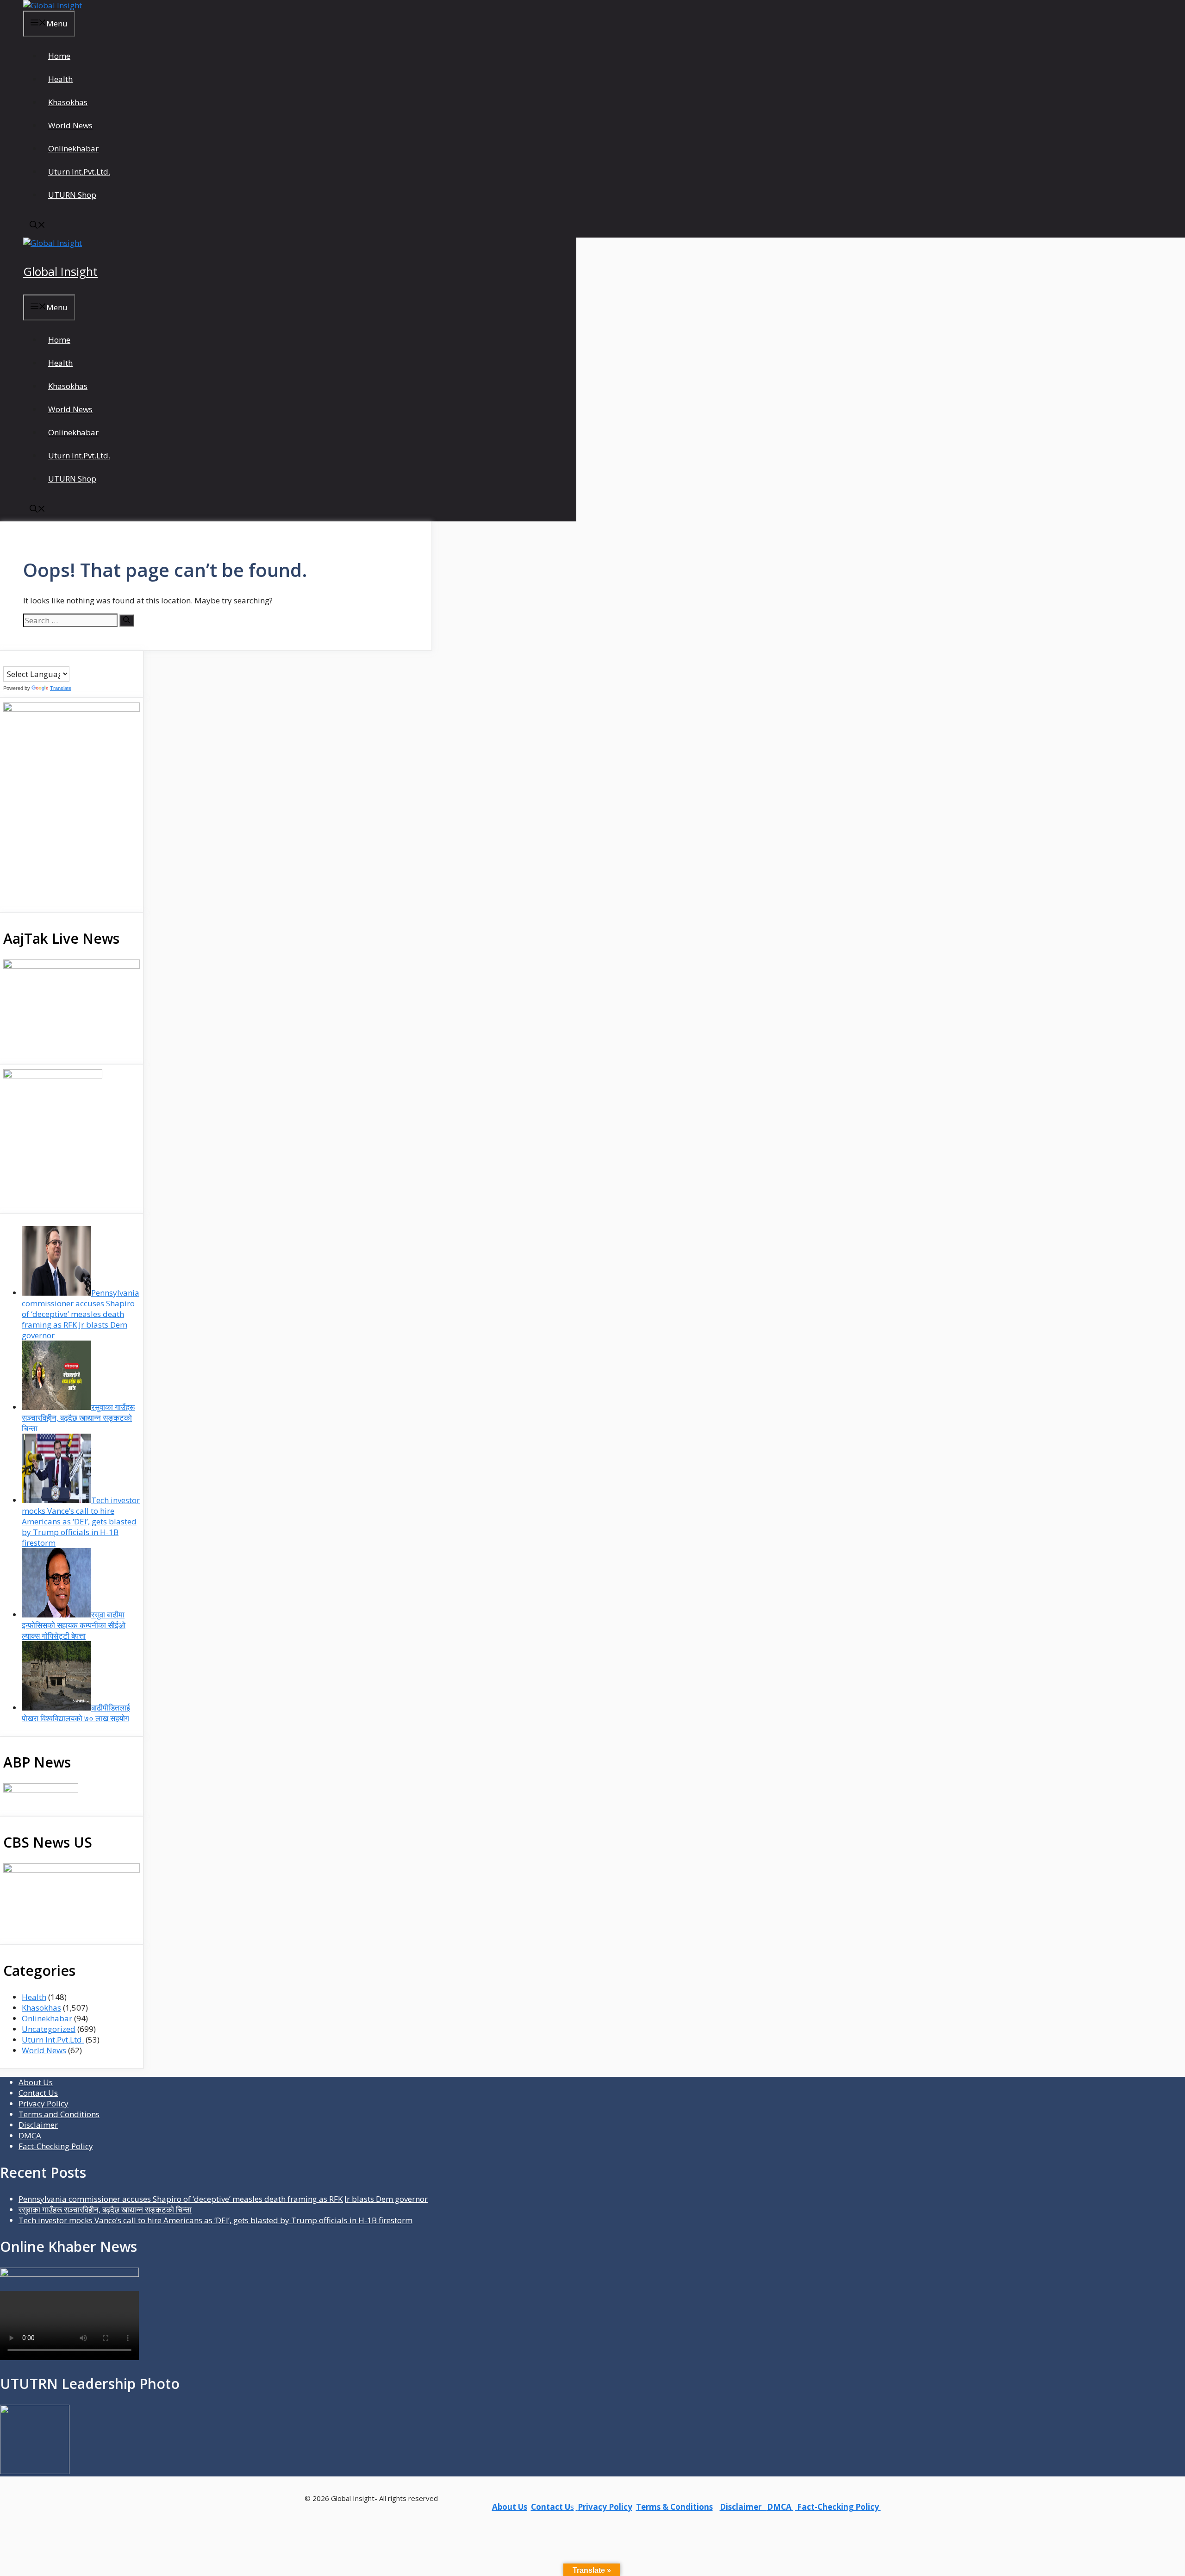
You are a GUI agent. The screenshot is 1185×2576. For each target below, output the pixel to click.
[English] (26, 660)
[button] (37, 226)
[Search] (127, 620)
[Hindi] (35, 660)
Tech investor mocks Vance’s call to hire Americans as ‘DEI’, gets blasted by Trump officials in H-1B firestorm (215, 2220)
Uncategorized (49, 2029)
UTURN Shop (72, 195)
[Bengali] (7, 660)
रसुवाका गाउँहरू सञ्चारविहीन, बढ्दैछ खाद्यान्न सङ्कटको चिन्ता (105, 2209)
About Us (36, 2082)
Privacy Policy (44, 2103)
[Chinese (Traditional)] (17, 660)
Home (59, 56)
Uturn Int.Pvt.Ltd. (79, 172)
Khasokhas (68, 102)
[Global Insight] (53, 5)
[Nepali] (44, 660)
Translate (61, 688)
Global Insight (60, 271)
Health (60, 79)
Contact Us (38, 2093)
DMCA (30, 2135)
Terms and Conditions (59, 2114)
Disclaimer (38, 2125)
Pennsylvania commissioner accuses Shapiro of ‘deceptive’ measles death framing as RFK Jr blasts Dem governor (223, 2199)
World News (70, 125)
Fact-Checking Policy (56, 2146)
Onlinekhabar (73, 148)
